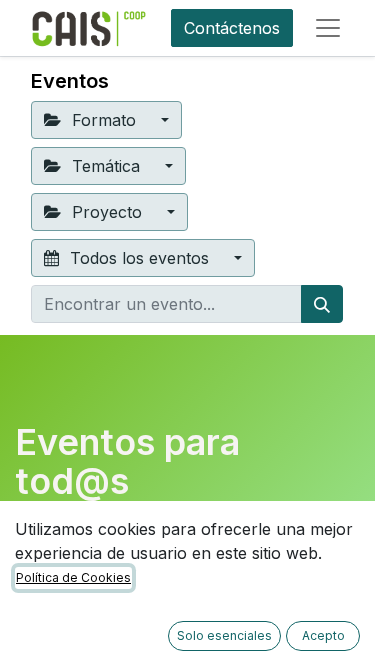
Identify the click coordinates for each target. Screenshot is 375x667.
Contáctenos (232, 28)
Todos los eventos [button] (139, 258)
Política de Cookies (73, 577)
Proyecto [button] (107, 212)
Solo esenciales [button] (224, 635)
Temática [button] (106, 166)
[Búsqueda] (322, 304)
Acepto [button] (323, 635)
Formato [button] (104, 120)
